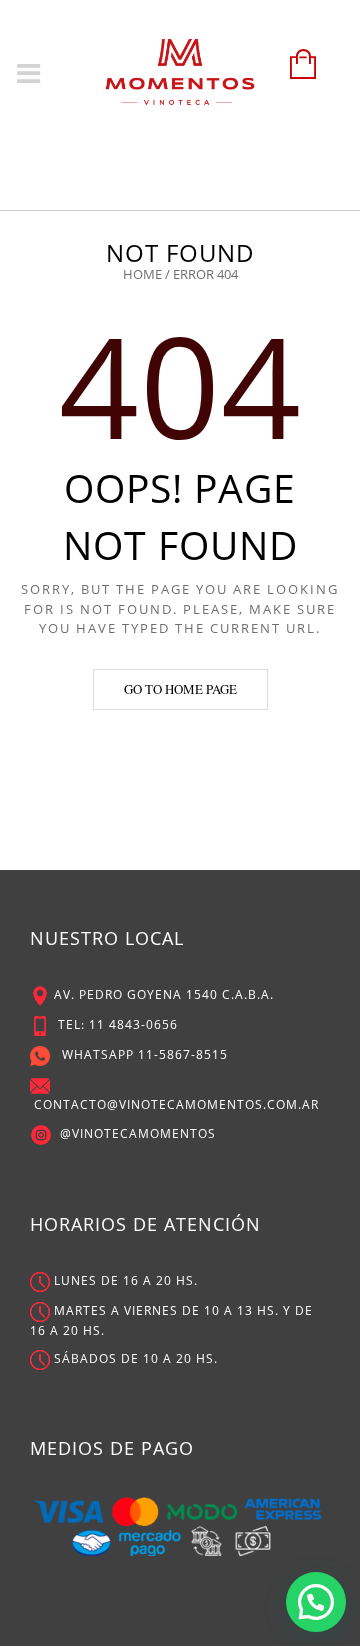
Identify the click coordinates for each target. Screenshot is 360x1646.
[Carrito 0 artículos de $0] (298, 73)
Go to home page (180, 689)
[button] (316, 1602)
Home (142, 274)
